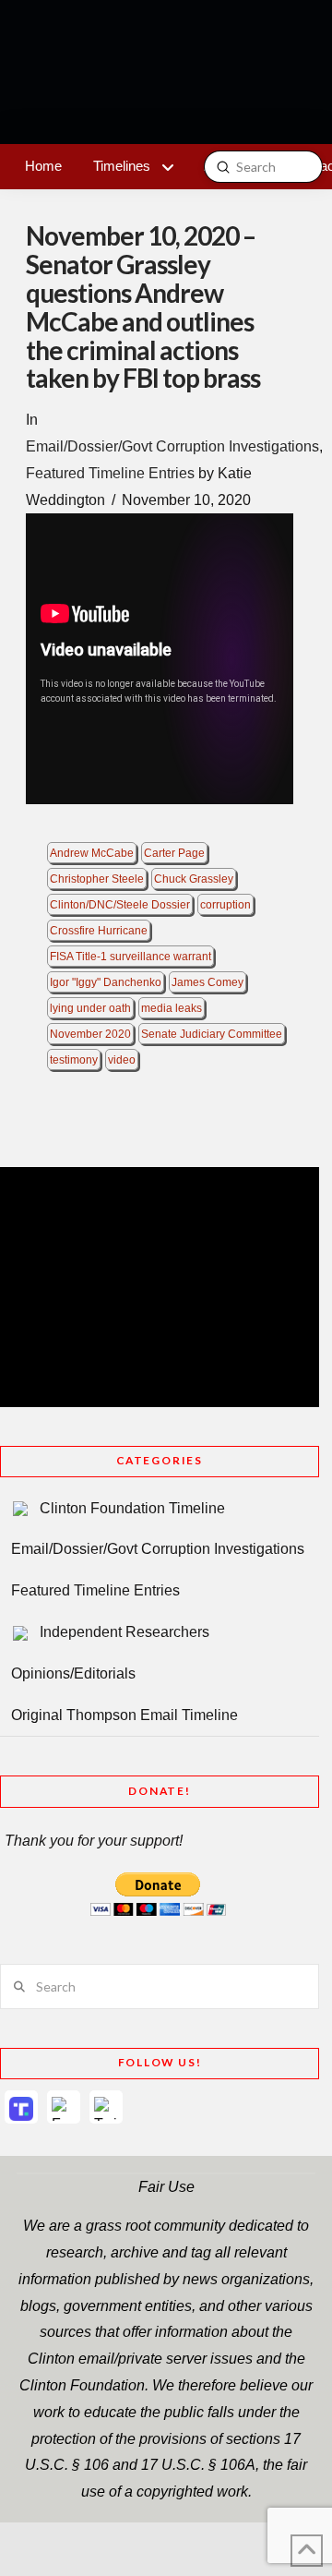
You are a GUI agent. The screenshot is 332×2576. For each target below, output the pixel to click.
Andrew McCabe (92, 853)
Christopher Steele (97, 879)
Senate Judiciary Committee (212, 1034)
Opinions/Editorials (73, 1673)
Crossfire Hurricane (99, 931)
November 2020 (90, 1034)
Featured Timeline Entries (110, 473)
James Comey (207, 982)
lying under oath (90, 1008)
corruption (225, 905)
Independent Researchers (125, 1632)
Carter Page (174, 853)
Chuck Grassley (194, 879)
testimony (74, 1060)
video (122, 1060)
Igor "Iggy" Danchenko (106, 982)
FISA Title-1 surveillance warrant (130, 957)
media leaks (172, 1008)
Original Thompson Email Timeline (125, 1715)
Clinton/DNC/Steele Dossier (120, 905)
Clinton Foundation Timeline (132, 1508)
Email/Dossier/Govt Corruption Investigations (172, 446)
